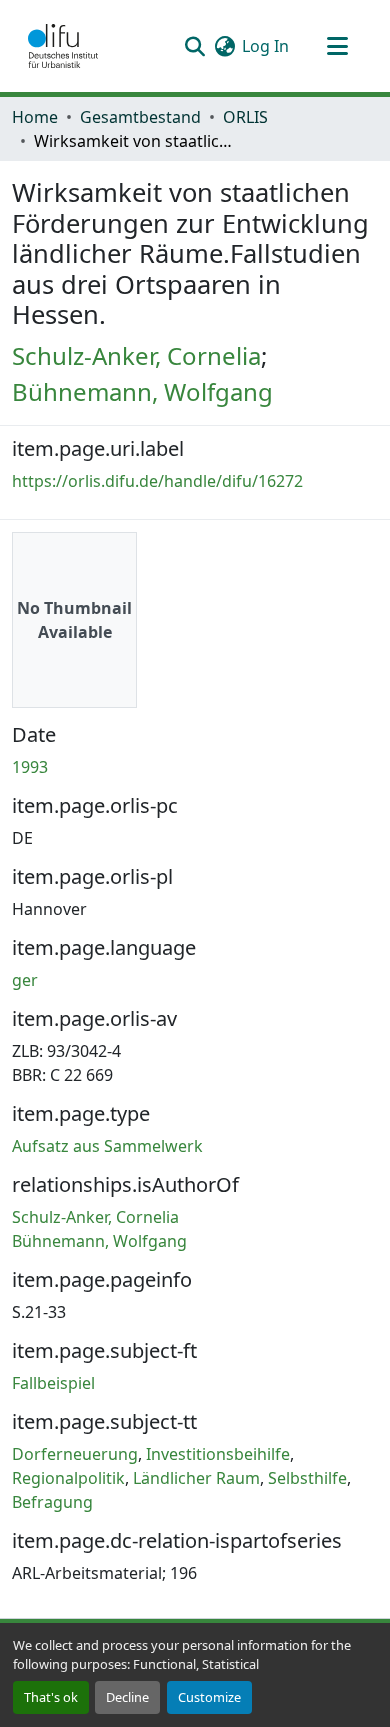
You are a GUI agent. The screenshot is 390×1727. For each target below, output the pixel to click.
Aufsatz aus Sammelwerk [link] (107, 1146)
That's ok (51, 1697)
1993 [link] (30, 767)
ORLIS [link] (245, 117)
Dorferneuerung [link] (75, 1454)
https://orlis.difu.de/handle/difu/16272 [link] (157, 481)
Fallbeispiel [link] (53, 1383)
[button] (63, 46)
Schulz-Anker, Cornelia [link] (136, 355)
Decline (127, 1697)
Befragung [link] (52, 1502)
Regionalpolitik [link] (68, 1478)
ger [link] (25, 980)
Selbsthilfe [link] (307, 1478)
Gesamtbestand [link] (140, 117)
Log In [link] (265, 46)
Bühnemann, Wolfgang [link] (142, 391)
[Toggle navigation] (337, 46)
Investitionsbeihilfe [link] (218, 1454)
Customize (209, 1697)
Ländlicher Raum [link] (196, 1478)
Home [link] (35, 117)
